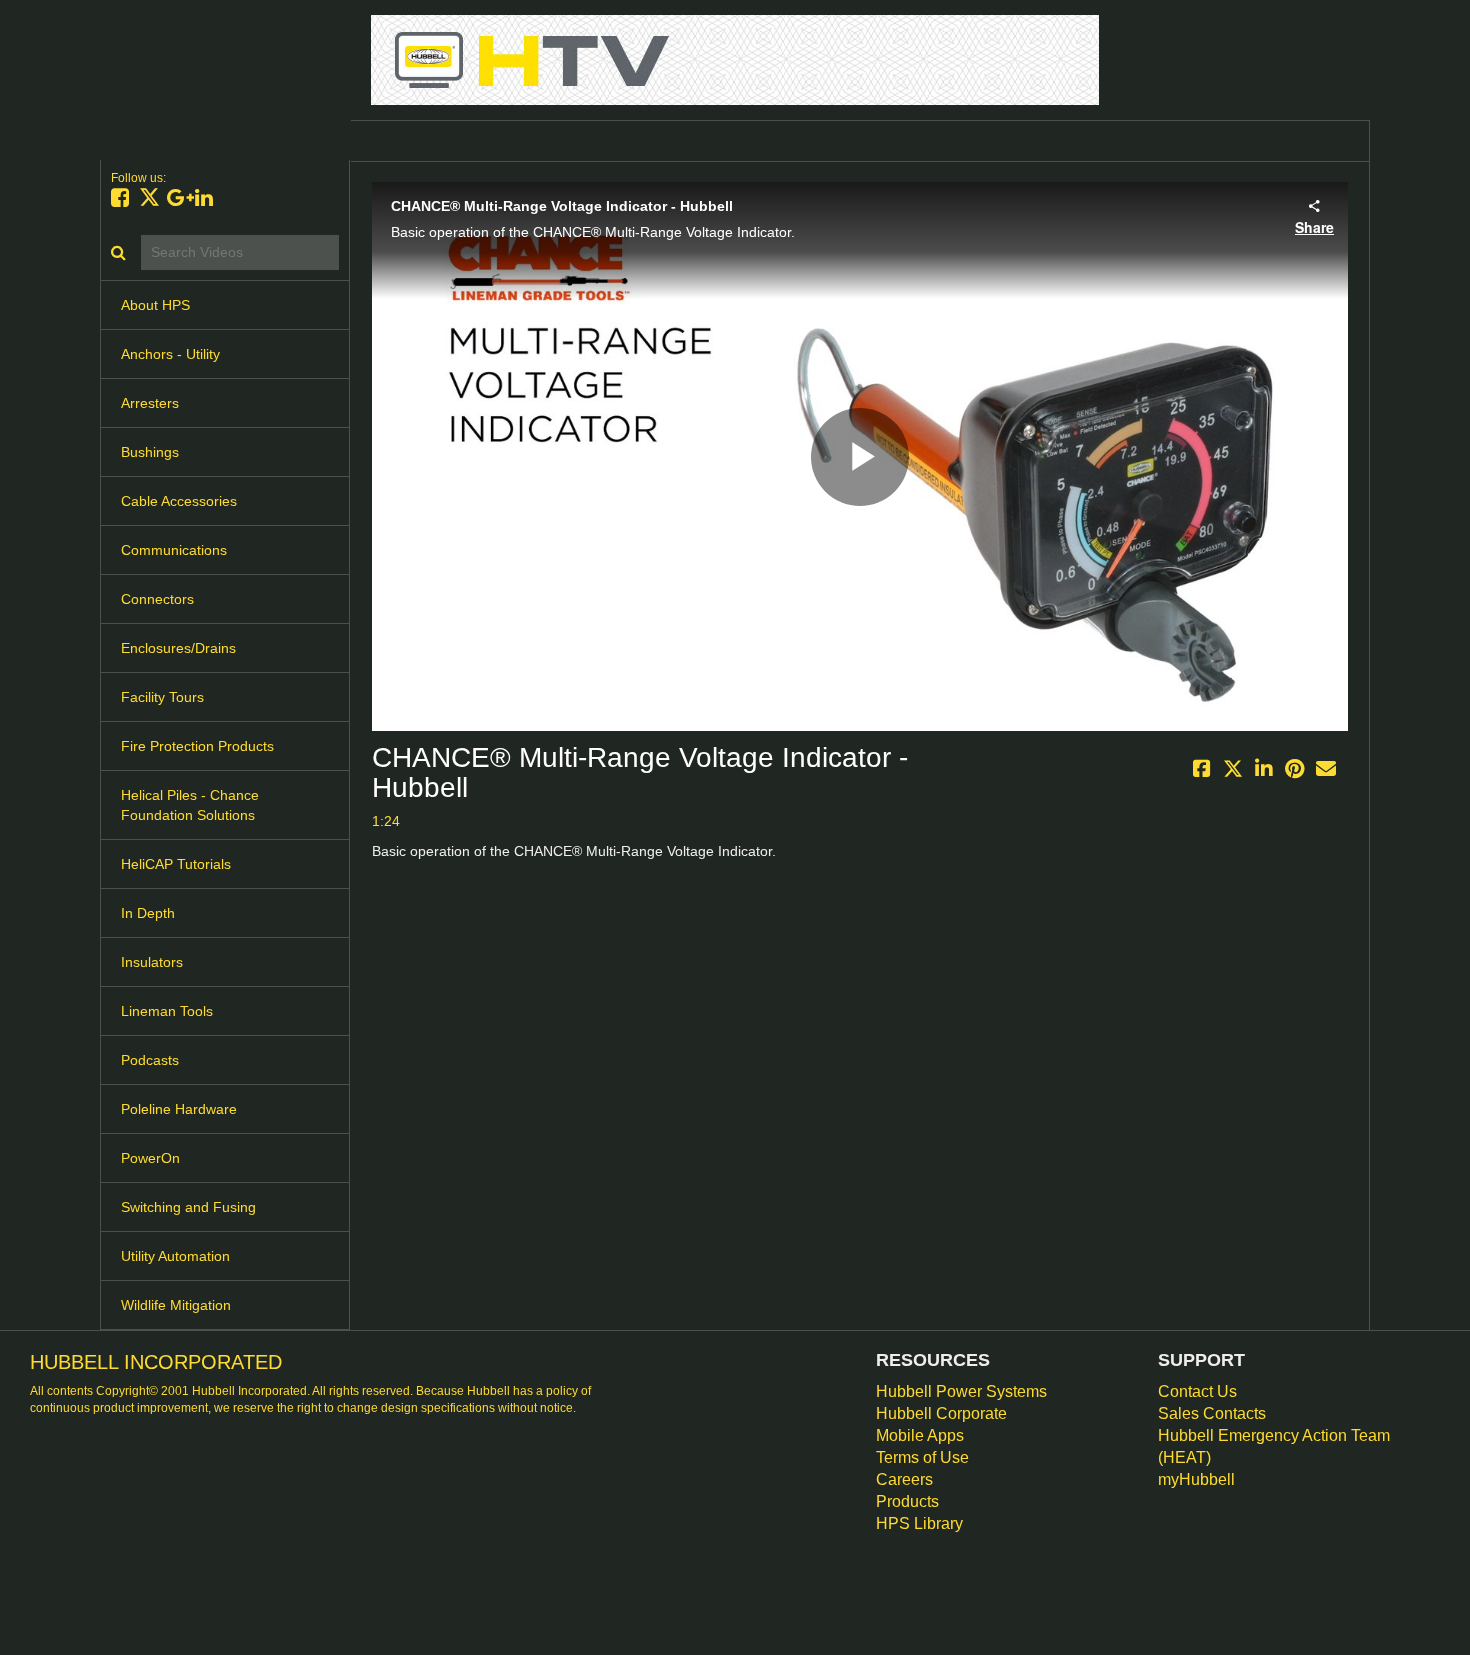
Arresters (150, 403)
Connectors (157, 599)
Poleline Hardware (179, 1109)
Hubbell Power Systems (961, 1391)
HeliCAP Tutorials (176, 864)
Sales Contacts (1212, 1413)
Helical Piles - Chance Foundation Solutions (190, 805)
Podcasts (150, 1060)
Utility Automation (175, 1256)
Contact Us (1197, 1391)
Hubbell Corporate (941, 1413)
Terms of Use (922, 1457)
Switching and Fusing (188, 1207)
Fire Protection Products (197, 746)
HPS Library (919, 1523)
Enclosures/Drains (178, 648)
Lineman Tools (167, 1011)
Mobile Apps (920, 1435)
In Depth (148, 913)
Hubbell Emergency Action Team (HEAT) (1274, 1446)
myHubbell (1196, 1479)
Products (907, 1501)
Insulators (152, 962)
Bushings (150, 452)
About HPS (155, 305)
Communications (174, 550)
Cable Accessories (179, 501)
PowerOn (150, 1158)
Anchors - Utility (170, 354)
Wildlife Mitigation (176, 1305)
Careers (904, 1479)
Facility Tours (162, 697)
